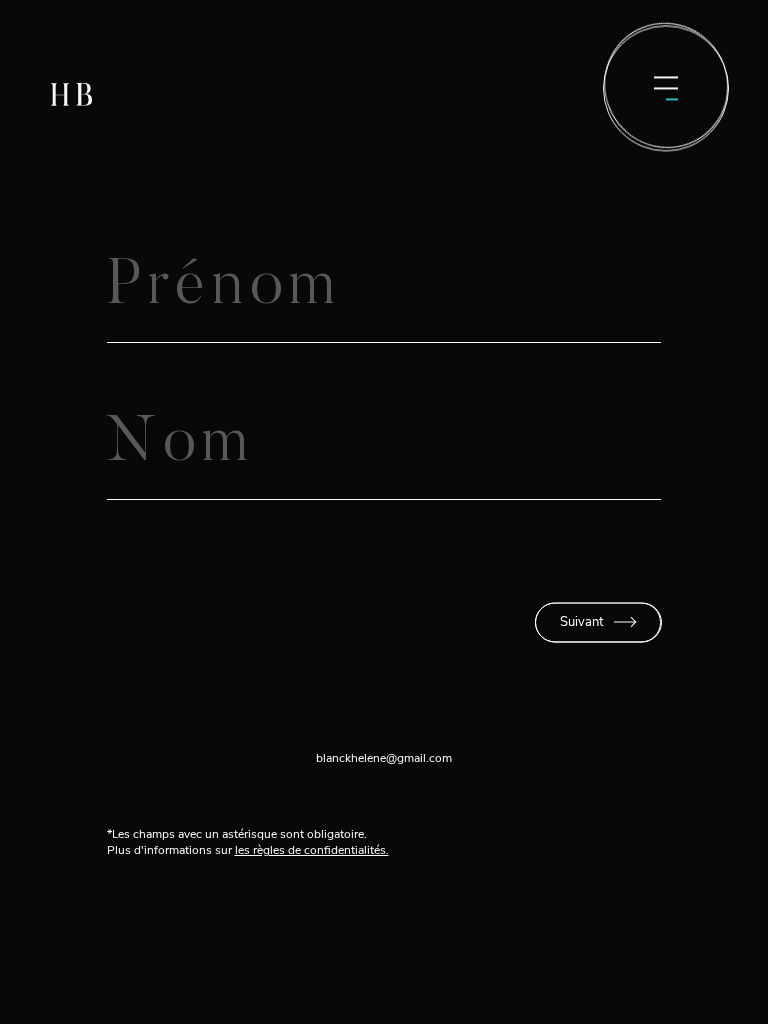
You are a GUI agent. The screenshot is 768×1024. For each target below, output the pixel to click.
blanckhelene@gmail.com (384, 758)
